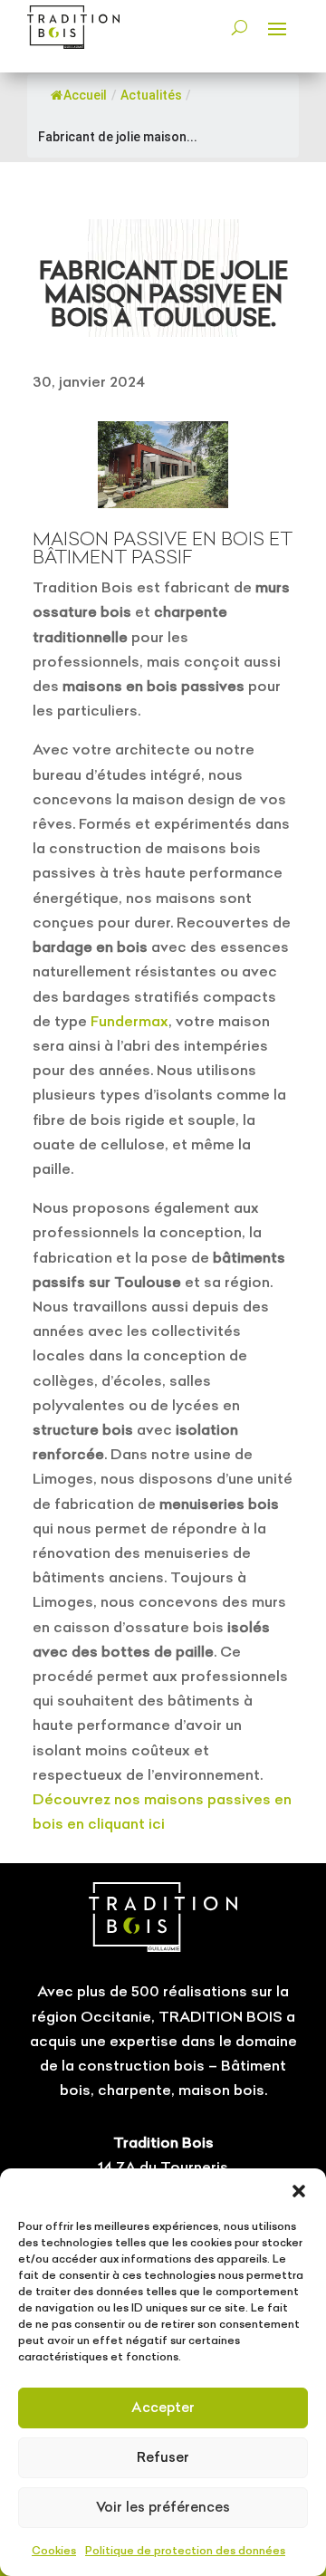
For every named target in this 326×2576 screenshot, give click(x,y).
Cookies (54, 2550)
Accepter (163, 2407)
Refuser (163, 2457)
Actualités (151, 95)
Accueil (85, 95)
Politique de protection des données (185, 2550)
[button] (299, 2191)
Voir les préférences (163, 2507)
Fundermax (129, 1021)
